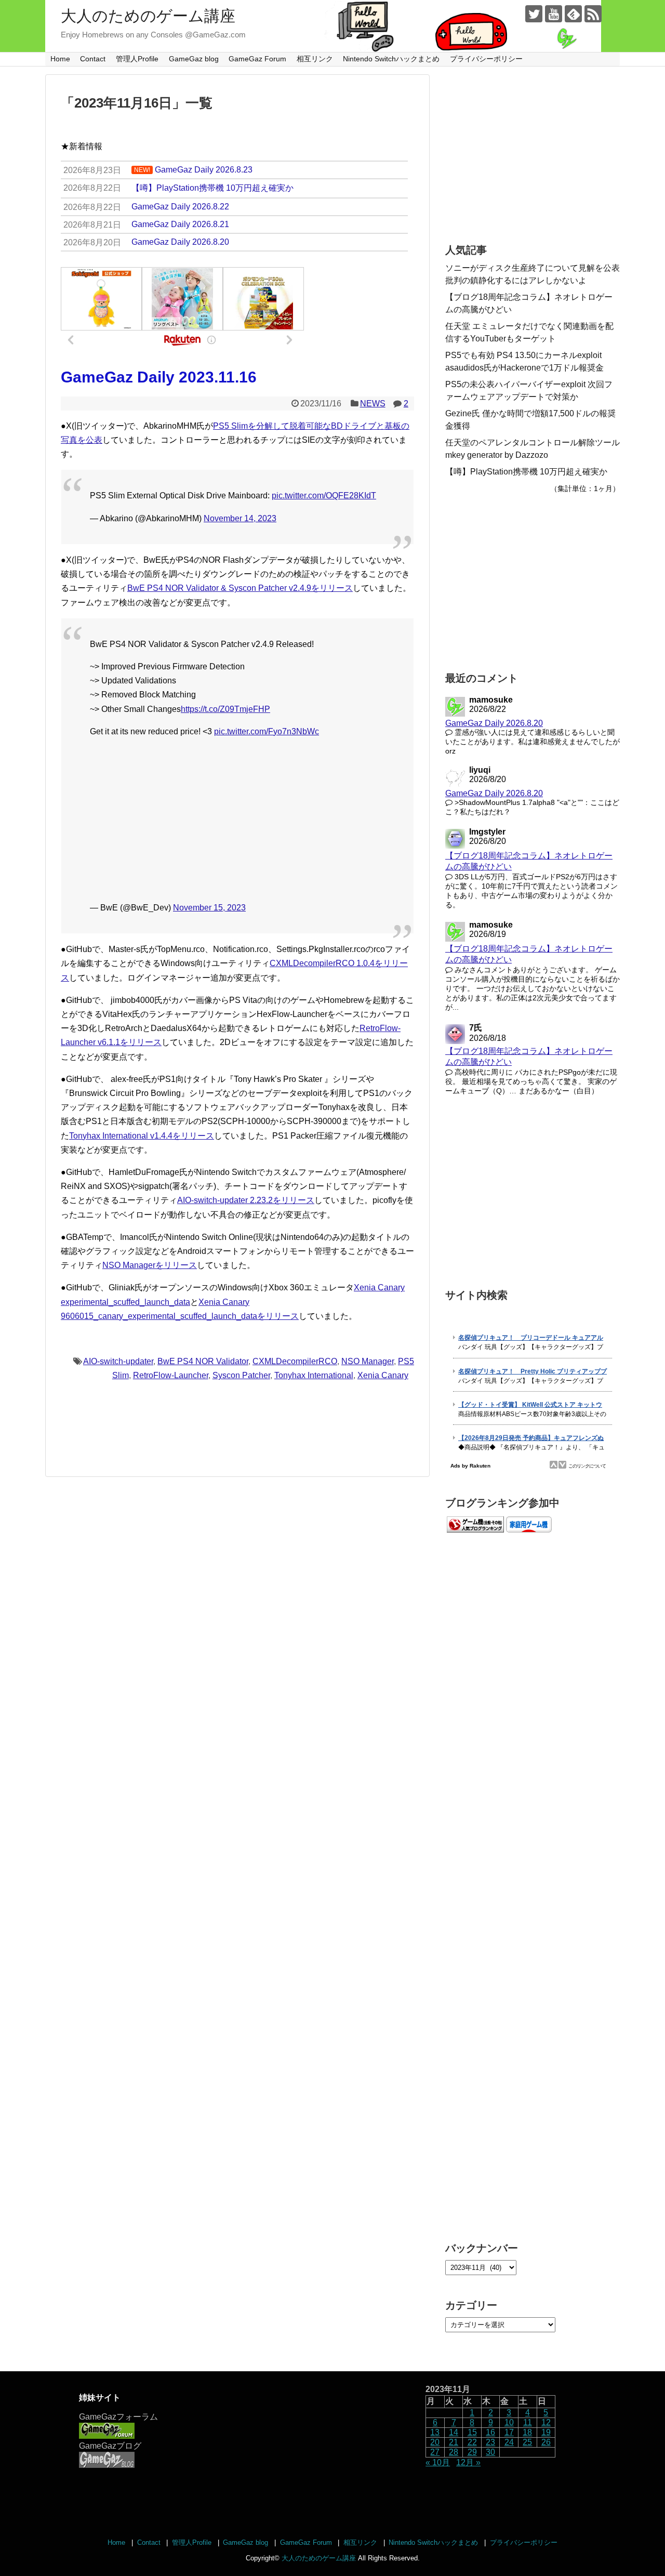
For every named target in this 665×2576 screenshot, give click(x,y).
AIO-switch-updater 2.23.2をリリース (246, 1200)
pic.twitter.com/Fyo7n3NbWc (267, 731)
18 (527, 2432)
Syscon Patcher (241, 1375)
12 (546, 2422)
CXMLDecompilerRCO (295, 1361)
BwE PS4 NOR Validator (203, 1361)
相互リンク (315, 59)
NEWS (373, 404)
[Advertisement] (237, 820)
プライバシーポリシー (486, 59)
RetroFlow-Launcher (171, 1375)
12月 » (468, 2462)
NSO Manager (368, 1361)
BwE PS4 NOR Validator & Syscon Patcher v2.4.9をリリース (240, 588)
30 (490, 2452)
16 (490, 2432)
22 (472, 2442)
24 (509, 2442)
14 (454, 2432)
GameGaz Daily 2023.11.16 (159, 377)
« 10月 (438, 2462)
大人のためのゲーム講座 (148, 16)
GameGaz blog (194, 59)
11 (528, 2422)
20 (435, 2442)
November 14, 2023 (240, 518)
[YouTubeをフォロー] (554, 14)
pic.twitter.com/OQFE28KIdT (324, 496)
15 (472, 2432)
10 (509, 2422)
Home (60, 59)
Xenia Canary (383, 1375)
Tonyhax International (314, 1375)
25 (527, 2442)
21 (454, 2442)
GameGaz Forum (257, 59)
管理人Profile (137, 59)
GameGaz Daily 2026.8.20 (494, 723)
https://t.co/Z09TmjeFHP (225, 709)
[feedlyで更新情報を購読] (573, 14)
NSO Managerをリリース (150, 1265)
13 (435, 2432)
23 (490, 2442)
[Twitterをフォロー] (534, 14)
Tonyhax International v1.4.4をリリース (142, 1136)
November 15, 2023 (209, 908)
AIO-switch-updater (118, 1361)
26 (546, 2442)
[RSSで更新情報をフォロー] (593, 14)
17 (509, 2432)
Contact (93, 59)
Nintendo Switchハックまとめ (391, 59)
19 (546, 2432)
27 (435, 2452)
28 (454, 2452)
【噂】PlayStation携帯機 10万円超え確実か (526, 472)
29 (472, 2452)
